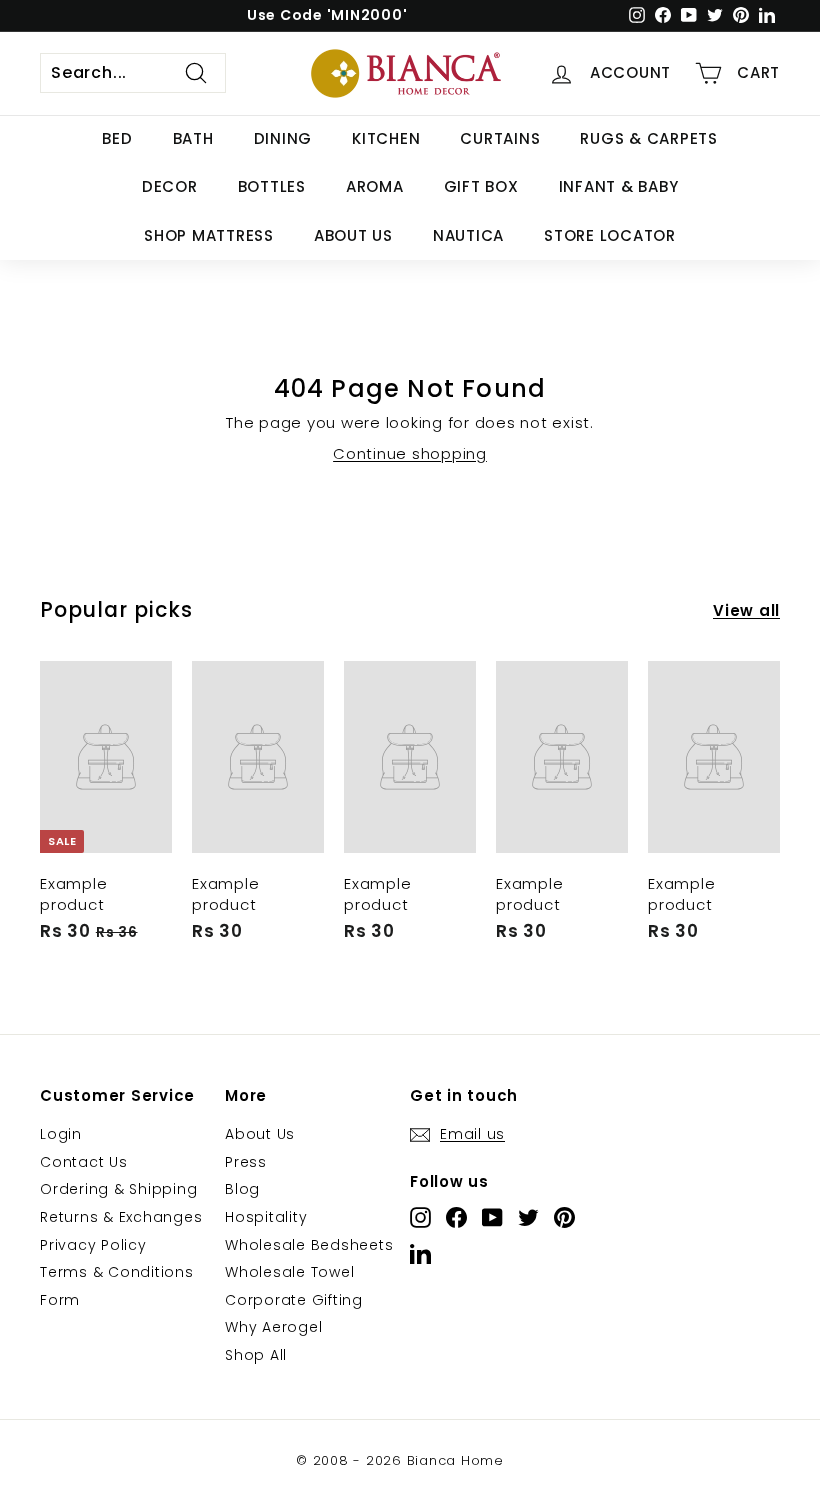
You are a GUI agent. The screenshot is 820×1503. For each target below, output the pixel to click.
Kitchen (386, 138)
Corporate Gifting (294, 1300)
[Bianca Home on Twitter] (528, 1217)
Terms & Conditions (117, 1272)
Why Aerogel (273, 1327)
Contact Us (84, 1162)
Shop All (256, 1355)
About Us (353, 235)
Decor (170, 186)
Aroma (375, 186)
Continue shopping (410, 453)
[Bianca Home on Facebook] (456, 1217)
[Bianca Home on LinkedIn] (420, 1253)
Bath (193, 138)
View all (746, 610)
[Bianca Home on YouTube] (492, 1217)
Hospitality (266, 1217)
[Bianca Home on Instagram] (420, 1217)
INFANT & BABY (619, 186)
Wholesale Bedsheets (309, 1245)
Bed (117, 138)
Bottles (272, 186)
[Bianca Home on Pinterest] (564, 1217)
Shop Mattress (209, 235)
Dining (283, 138)
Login (61, 1134)
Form (60, 1300)
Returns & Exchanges (121, 1217)
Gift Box (481, 186)
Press (246, 1162)
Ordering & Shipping (118, 1189)
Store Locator (610, 235)
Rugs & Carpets (649, 138)
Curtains (500, 138)
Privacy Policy (93, 1245)
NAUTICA (468, 235)
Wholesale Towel (289, 1272)
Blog (242, 1189)
